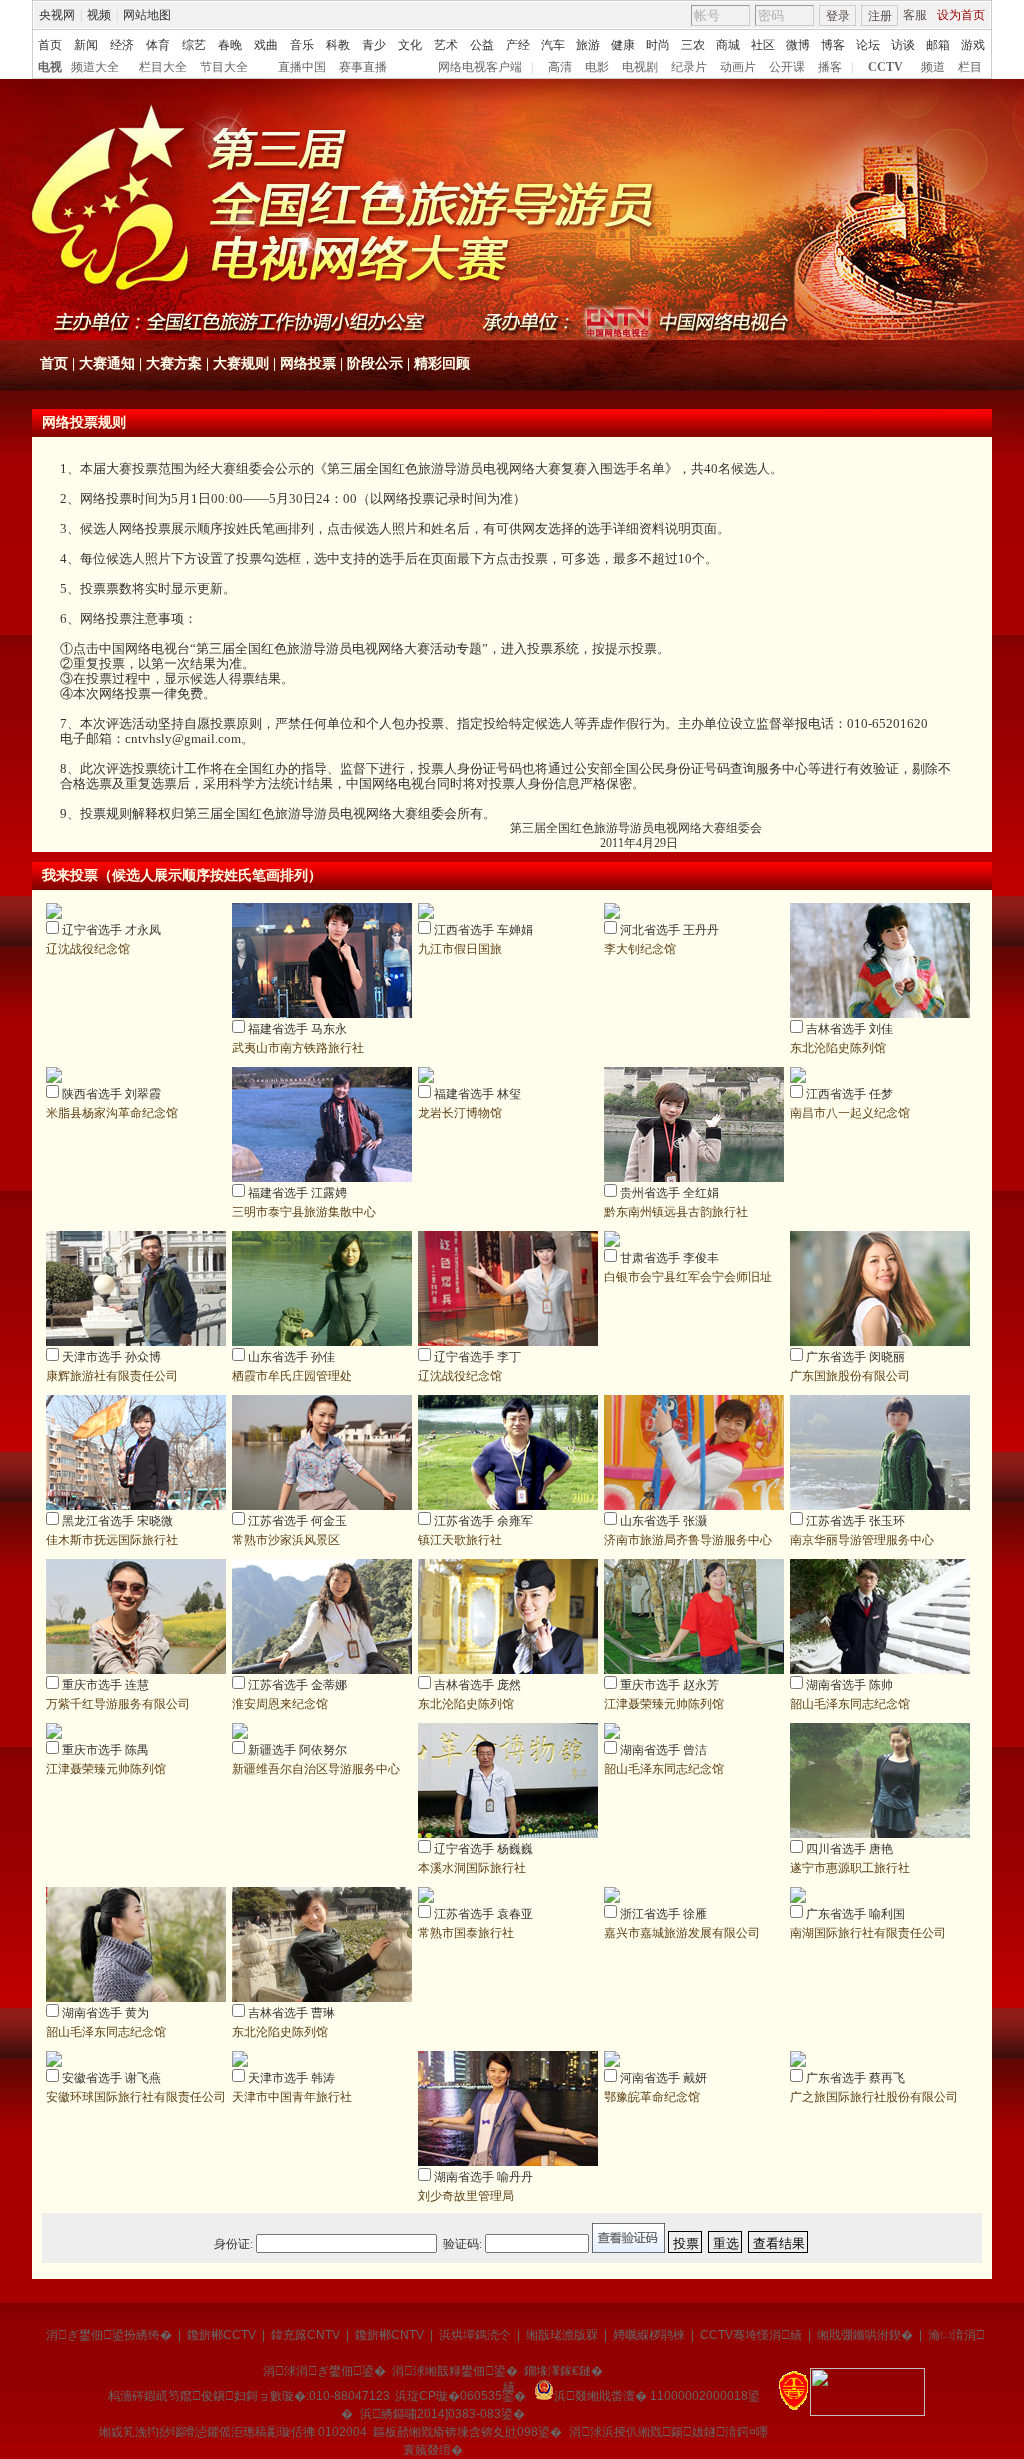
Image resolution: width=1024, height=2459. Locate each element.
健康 (623, 45)
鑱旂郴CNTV (389, 2335)
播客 (830, 67)
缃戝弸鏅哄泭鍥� (865, 2335)
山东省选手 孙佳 (291, 1357)
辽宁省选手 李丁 (477, 1357)
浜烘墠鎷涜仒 (475, 2335)
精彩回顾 (442, 363)
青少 (374, 45)
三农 (693, 45)
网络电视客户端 (480, 67)
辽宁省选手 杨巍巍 (483, 1849)
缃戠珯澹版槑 (562, 2335)
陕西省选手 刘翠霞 (111, 1094)
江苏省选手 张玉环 (855, 1521)
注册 (880, 16)
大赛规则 (241, 363)
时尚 (658, 45)
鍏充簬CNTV (305, 2335)
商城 (728, 45)
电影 (597, 67)
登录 (838, 16)
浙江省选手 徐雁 (663, 1914)
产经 (518, 45)
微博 (798, 45)
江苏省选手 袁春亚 (483, 1914)
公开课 (787, 67)
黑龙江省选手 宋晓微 (117, 1521)
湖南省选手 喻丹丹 (483, 2177)
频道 (933, 67)
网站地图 (147, 15)
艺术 (446, 45)
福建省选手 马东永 (297, 1029)
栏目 (970, 67)
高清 (560, 67)
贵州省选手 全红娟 (669, 1193)
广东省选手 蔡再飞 (855, 2078)
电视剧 (640, 67)
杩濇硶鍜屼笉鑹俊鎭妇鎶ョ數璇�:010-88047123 (249, 2396)
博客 (833, 45)
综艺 (194, 45)
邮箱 (938, 45)
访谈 (903, 45)
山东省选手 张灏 (663, 1521)
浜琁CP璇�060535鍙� (460, 2396)
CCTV (885, 67)
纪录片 (689, 67)
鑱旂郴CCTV (221, 2335)
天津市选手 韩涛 (291, 2078)
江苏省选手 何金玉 (297, 1521)
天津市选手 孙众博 (111, 1357)
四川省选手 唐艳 (849, 1849)
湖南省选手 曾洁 (663, 1750)
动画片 (738, 67)
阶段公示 (375, 363)
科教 (338, 45)
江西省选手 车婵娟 (483, 930)
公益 (482, 45)
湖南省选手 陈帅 (849, 1685)
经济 (122, 45)
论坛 (868, 45)
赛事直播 (363, 67)
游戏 (973, 45)
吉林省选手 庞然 (477, 1685)
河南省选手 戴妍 (663, 2078)
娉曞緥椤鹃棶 (649, 2335)
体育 (158, 45)
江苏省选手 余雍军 (483, 1521)
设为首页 (961, 15)
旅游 (588, 45)
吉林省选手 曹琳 (291, 2013)
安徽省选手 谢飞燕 (111, 2078)
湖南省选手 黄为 (105, 2013)
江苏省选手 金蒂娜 (297, 1685)
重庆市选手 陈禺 (105, 1750)
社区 (763, 45)
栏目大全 (163, 67)
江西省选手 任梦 (849, 1094)
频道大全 (95, 67)
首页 (50, 45)
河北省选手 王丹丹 (669, 930)
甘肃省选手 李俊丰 (669, 1258)
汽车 (553, 45)
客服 (915, 15)
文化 (410, 45)
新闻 (86, 45)
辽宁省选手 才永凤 (111, 930)
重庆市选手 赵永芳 (669, 1685)
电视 (50, 67)
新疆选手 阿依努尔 (297, 1750)
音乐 (302, 45)
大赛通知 (107, 363)
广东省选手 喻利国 (855, 1914)
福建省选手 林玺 (477, 1094)
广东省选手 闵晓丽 (855, 1357)
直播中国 (302, 67)
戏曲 (266, 45)
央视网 (57, 15)
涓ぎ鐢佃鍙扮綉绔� (109, 2335)
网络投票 (308, 363)
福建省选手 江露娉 (297, 1193)
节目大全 (224, 67)
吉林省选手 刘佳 (849, 1029)
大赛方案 (174, 363)
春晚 (230, 45)
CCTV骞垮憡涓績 (751, 2335)
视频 (99, 15)
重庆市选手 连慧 (105, 1685)
